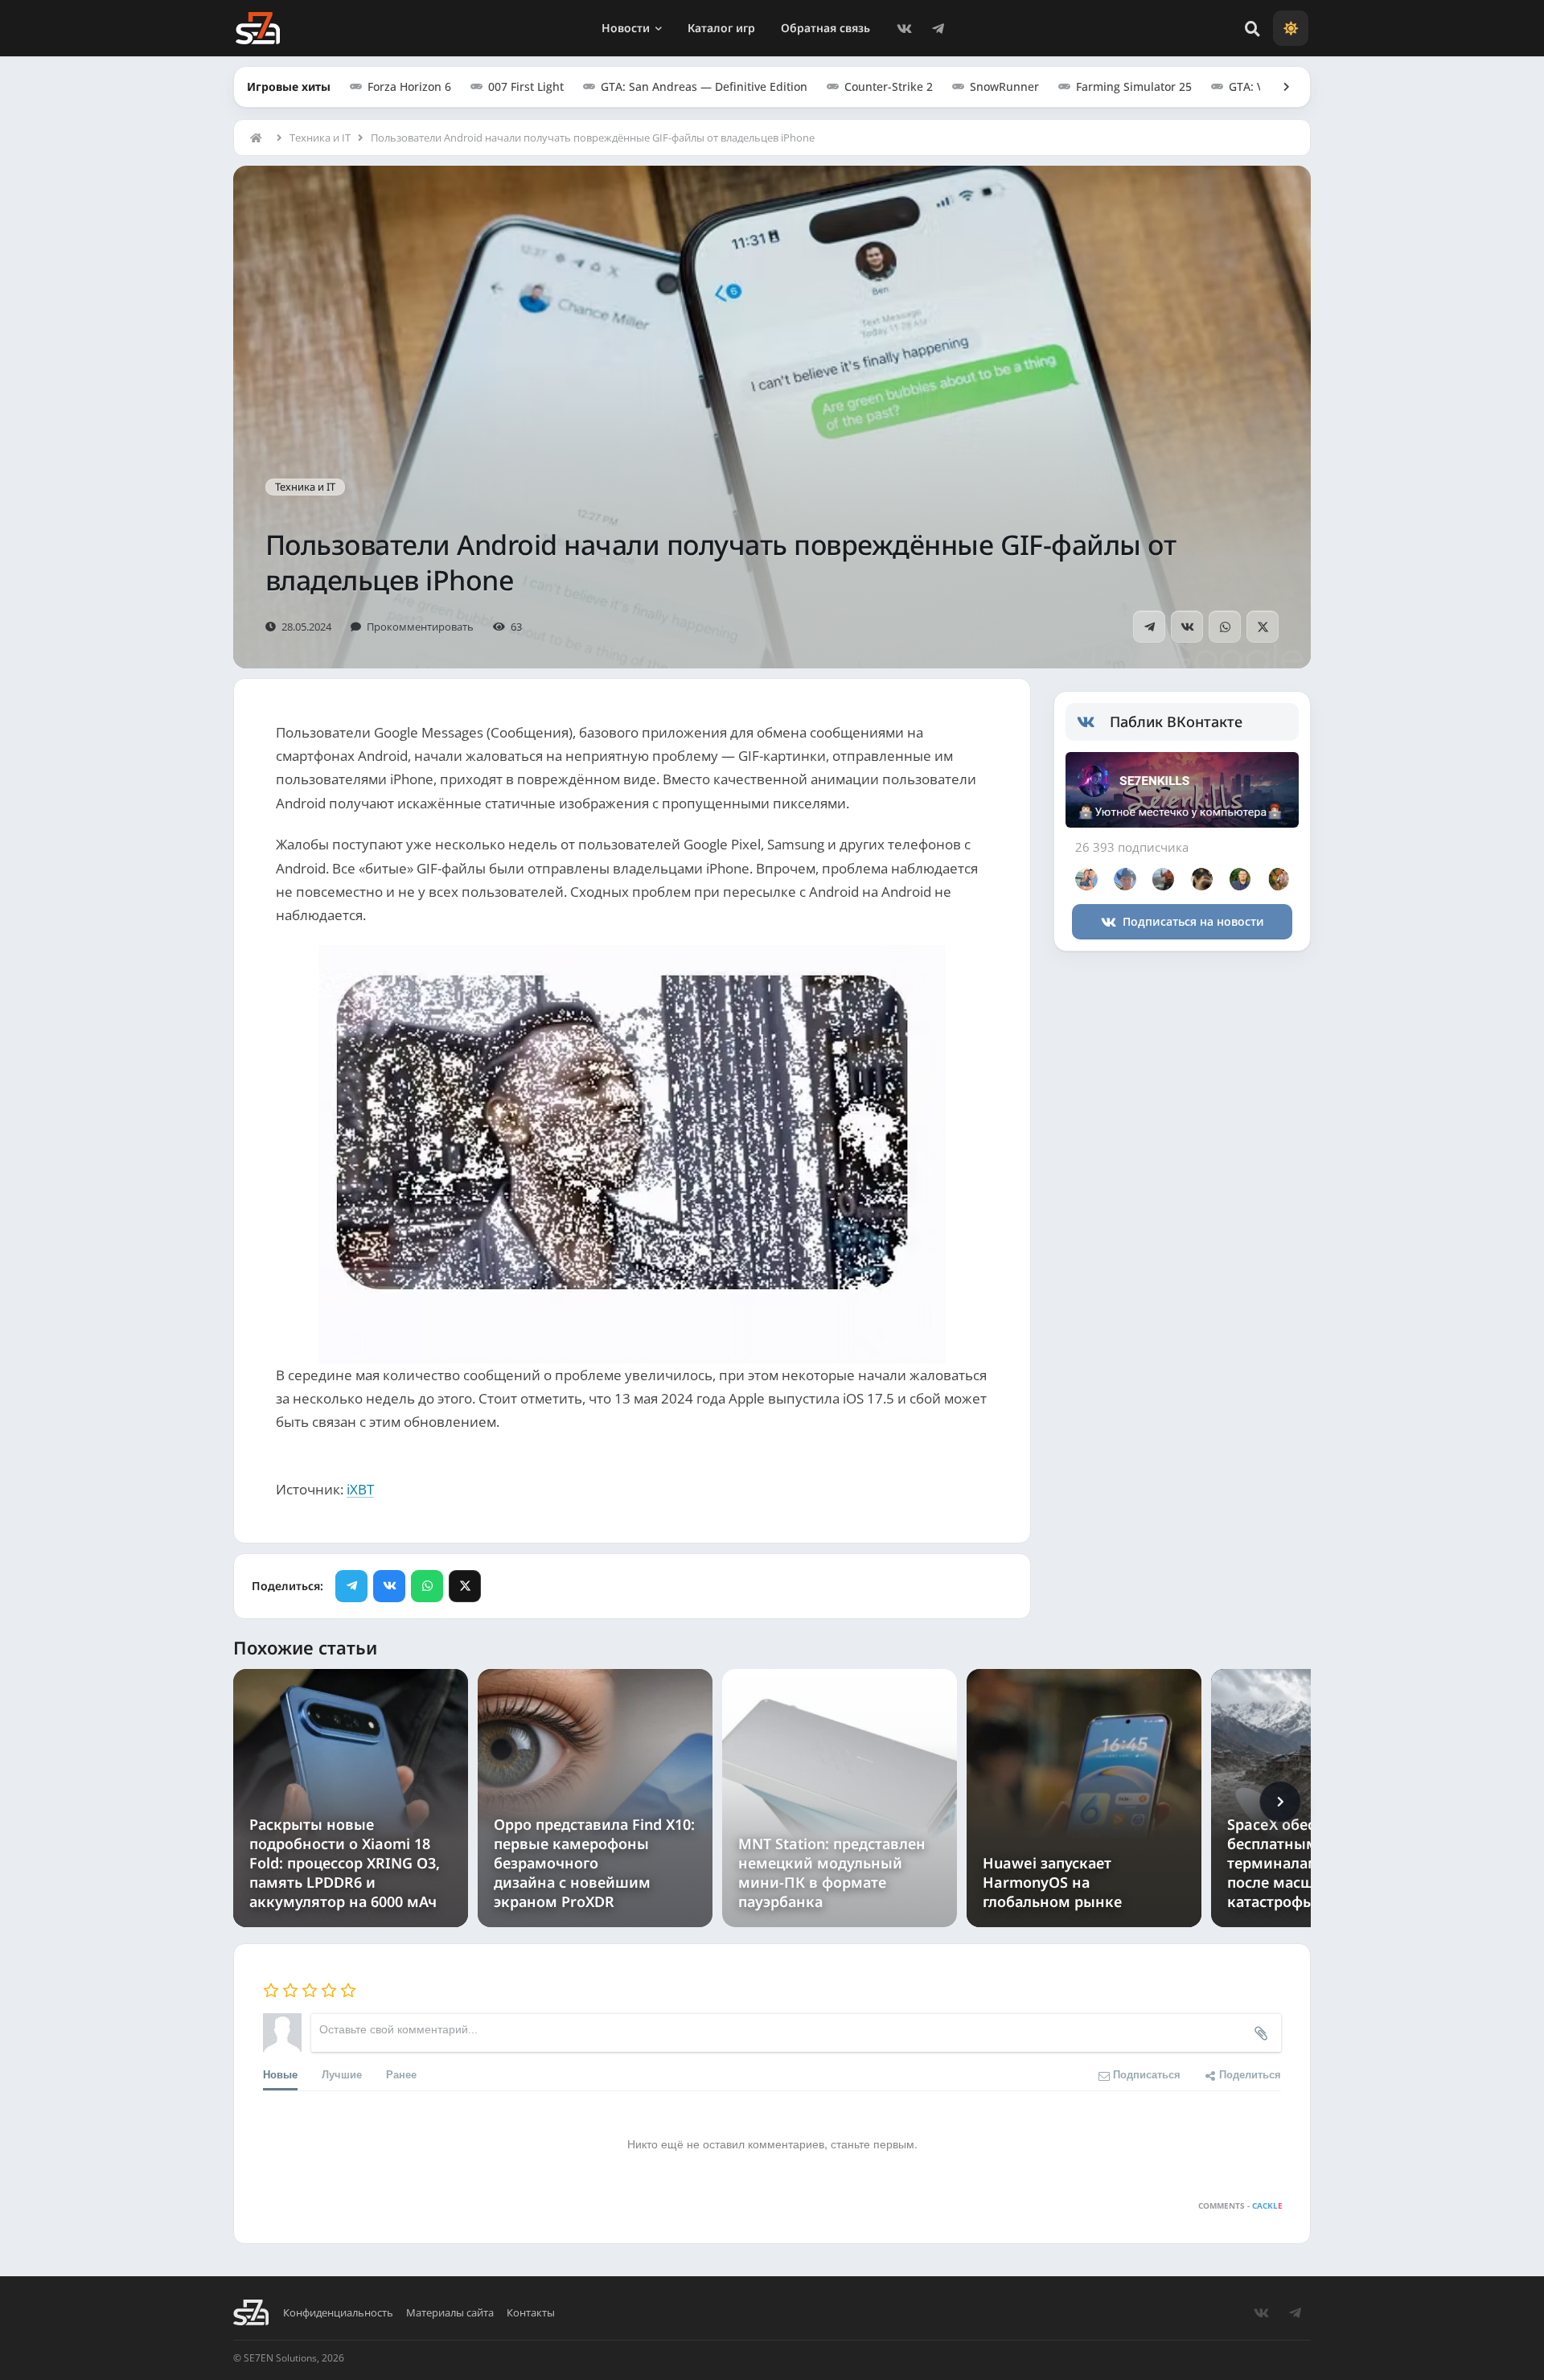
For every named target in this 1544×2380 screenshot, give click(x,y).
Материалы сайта (450, 2313)
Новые (280, 2074)
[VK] (904, 28)
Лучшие (342, 2074)
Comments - (1240, 2205)
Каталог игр (721, 28)
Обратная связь (825, 28)
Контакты (531, 2313)
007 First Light (526, 86)
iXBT (360, 1489)
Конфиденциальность (338, 2313)
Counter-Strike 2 (889, 86)
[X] (1263, 627)
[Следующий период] (1280, 1802)
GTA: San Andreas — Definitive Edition (704, 86)
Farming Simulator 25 (1134, 86)
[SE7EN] (258, 28)
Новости (626, 28)
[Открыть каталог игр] (1279, 87)
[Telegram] (938, 28)
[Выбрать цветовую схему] (1291, 28)
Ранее (401, 2074)
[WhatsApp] (1225, 627)
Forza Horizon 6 (409, 86)
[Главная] (260, 138)
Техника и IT (320, 138)
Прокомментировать (420, 627)
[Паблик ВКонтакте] (1093, 722)
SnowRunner (1004, 86)
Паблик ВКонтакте (1176, 721)
